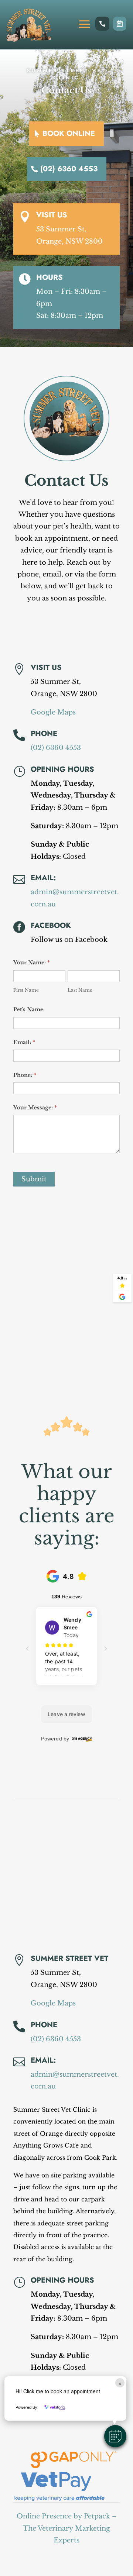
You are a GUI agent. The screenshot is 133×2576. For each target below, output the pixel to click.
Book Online (69, 133)
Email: (43, 878)
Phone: (25, 1075)
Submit (34, 1179)
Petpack (97, 2516)
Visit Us (52, 215)
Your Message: (35, 1108)
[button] (115, 2436)
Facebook (51, 925)
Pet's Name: (29, 1009)
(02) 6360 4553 (69, 169)
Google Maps (53, 712)
